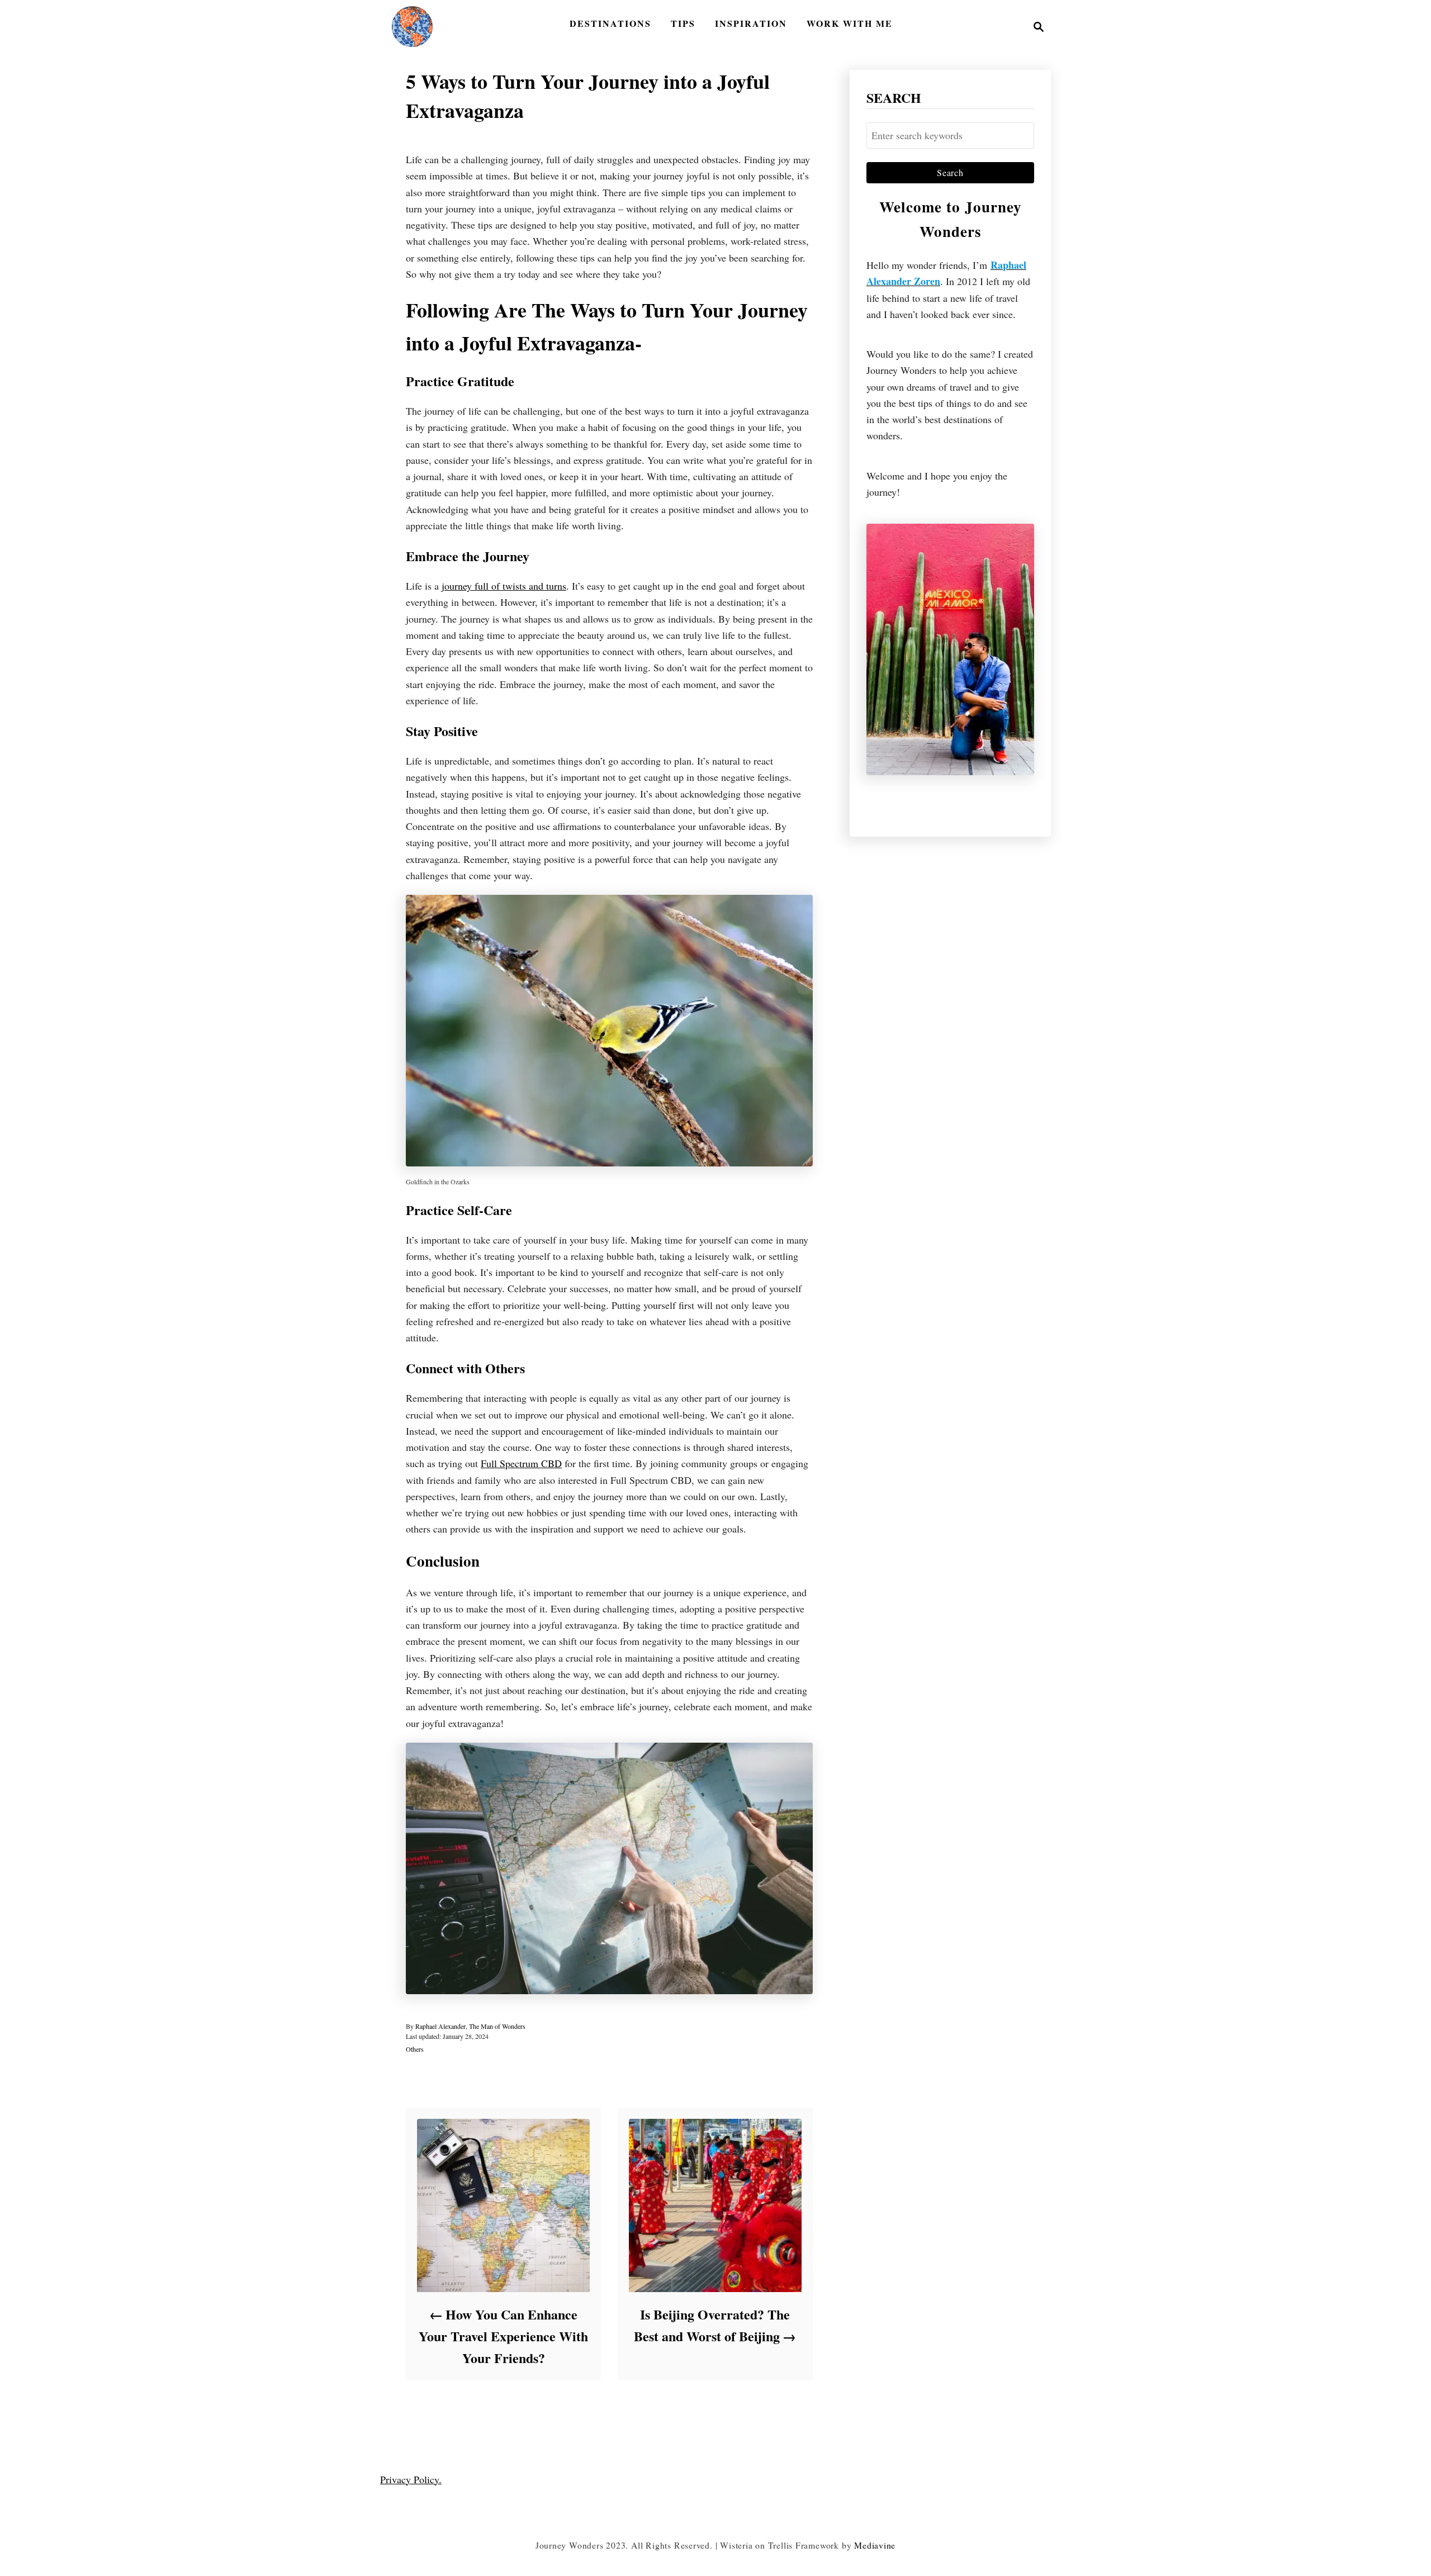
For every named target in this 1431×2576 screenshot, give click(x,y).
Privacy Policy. (411, 2479)
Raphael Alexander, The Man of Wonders (470, 2026)
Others (415, 2049)
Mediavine (875, 2545)
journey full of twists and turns (504, 586)
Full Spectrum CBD (521, 1463)
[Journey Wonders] (412, 27)
